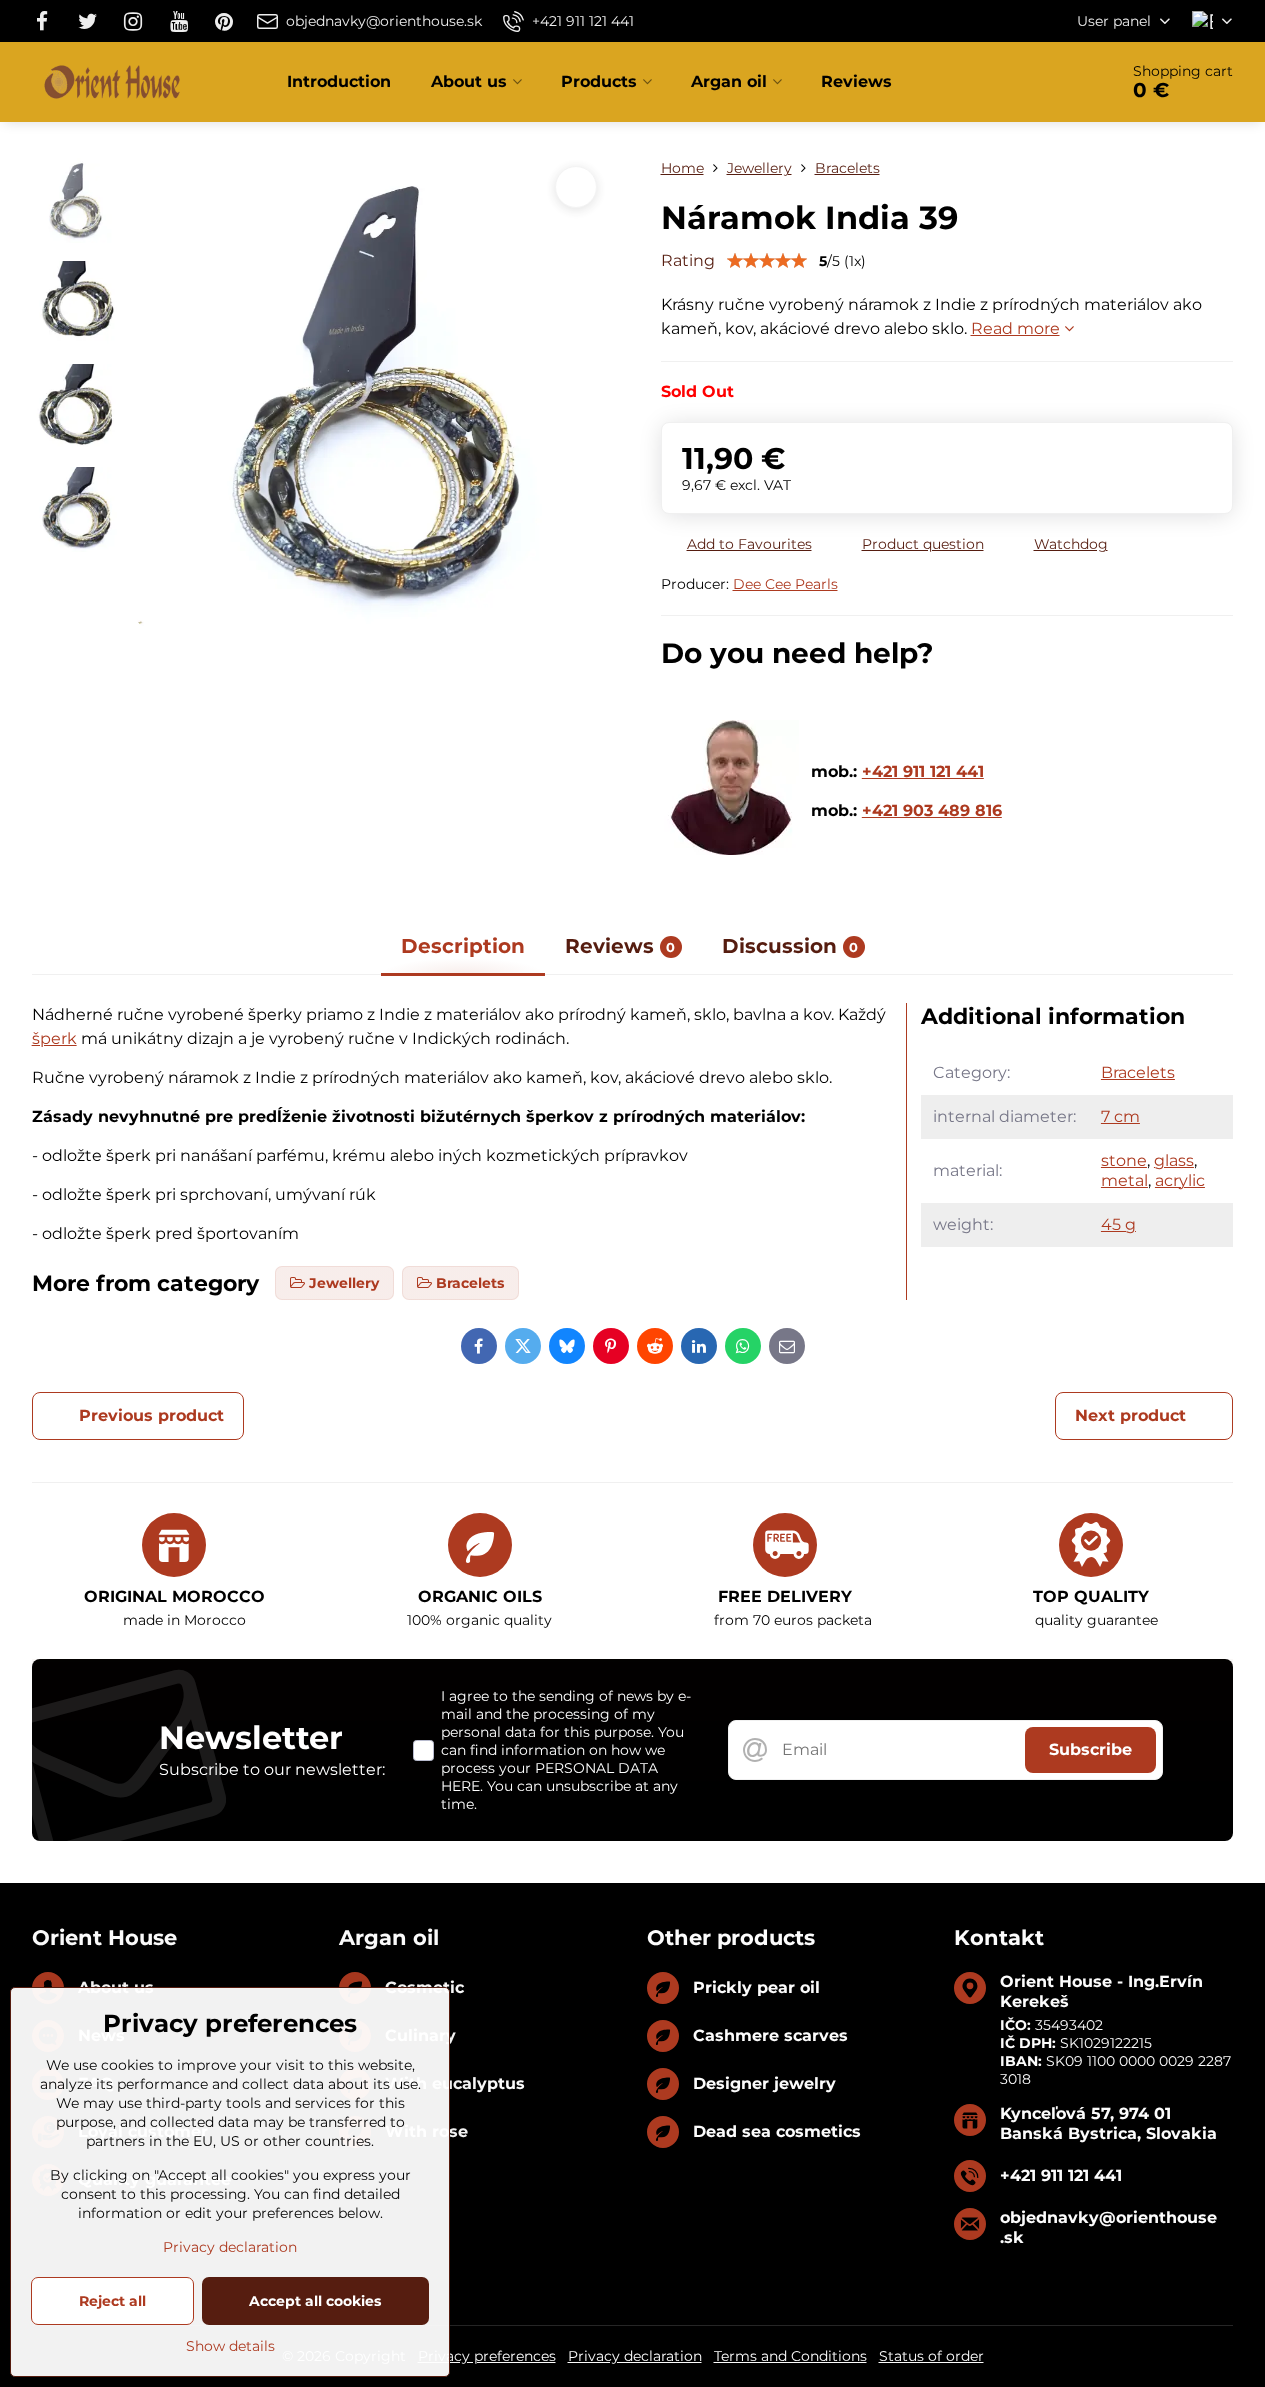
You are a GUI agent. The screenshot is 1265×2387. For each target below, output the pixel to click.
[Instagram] (133, 21)
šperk (54, 1038)
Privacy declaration (635, 2356)
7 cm (1120, 1116)
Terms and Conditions (790, 2356)
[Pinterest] (224, 21)
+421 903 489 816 (932, 810)
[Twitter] (88, 21)
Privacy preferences (487, 2356)
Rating (688, 260)
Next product (1130, 1415)
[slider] (767, 261)
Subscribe (1090, 1749)
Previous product (151, 1415)
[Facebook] (48, 21)
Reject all (112, 2301)
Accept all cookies (315, 2301)
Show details (230, 2346)
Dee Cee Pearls (785, 584)
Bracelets (1138, 1072)
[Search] (1046, 82)
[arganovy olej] (731, 849)
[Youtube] (179, 21)
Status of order (931, 2356)
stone (1124, 1160)
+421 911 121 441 (923, 771)
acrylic (1180, 1180)
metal (1124, 1180)
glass (1174, 1160)
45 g (1118, 1224)
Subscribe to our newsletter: (272, 1769)
